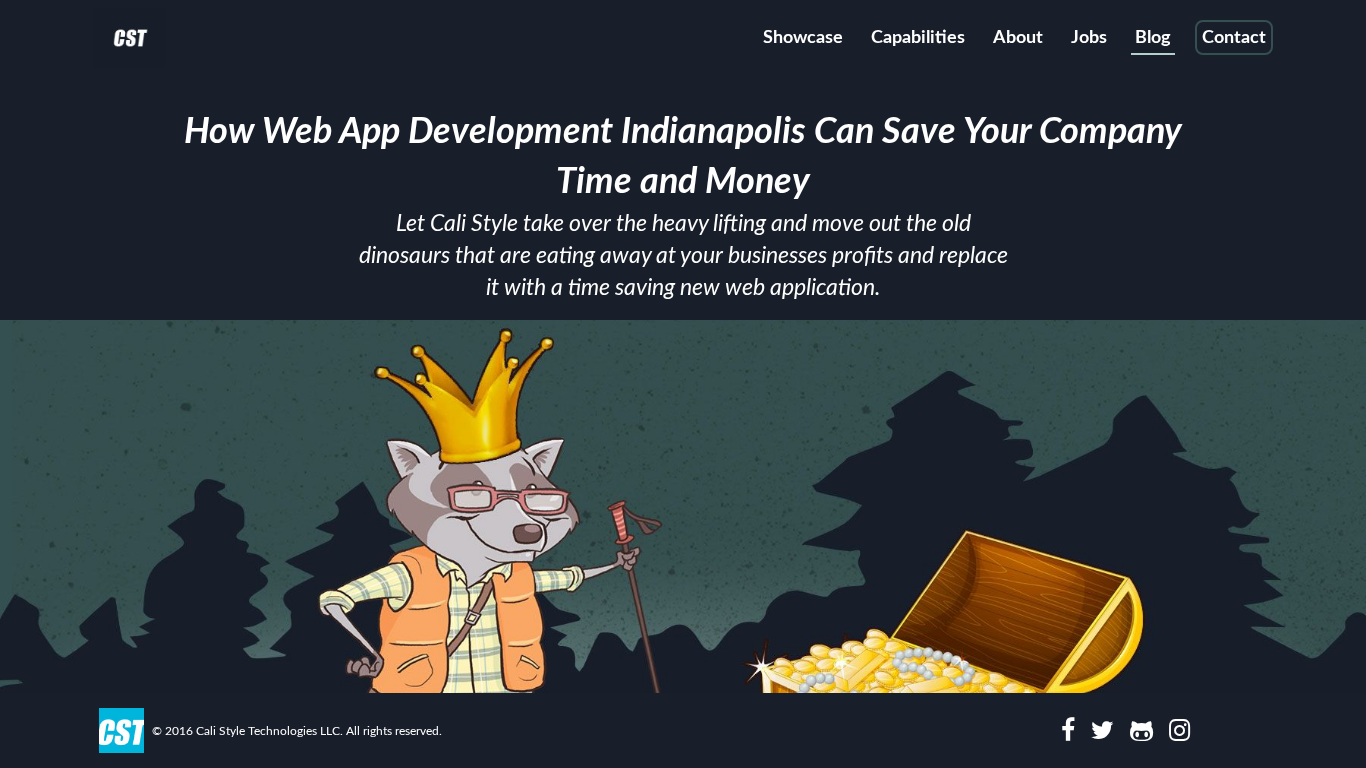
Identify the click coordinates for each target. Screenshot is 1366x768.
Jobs (1089, 38)
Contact (1234, 38)
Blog (1153, 38)
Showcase (803, 38)
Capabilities (918, 38)
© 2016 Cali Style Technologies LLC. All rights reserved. (297, 731)
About (1018, 38)
